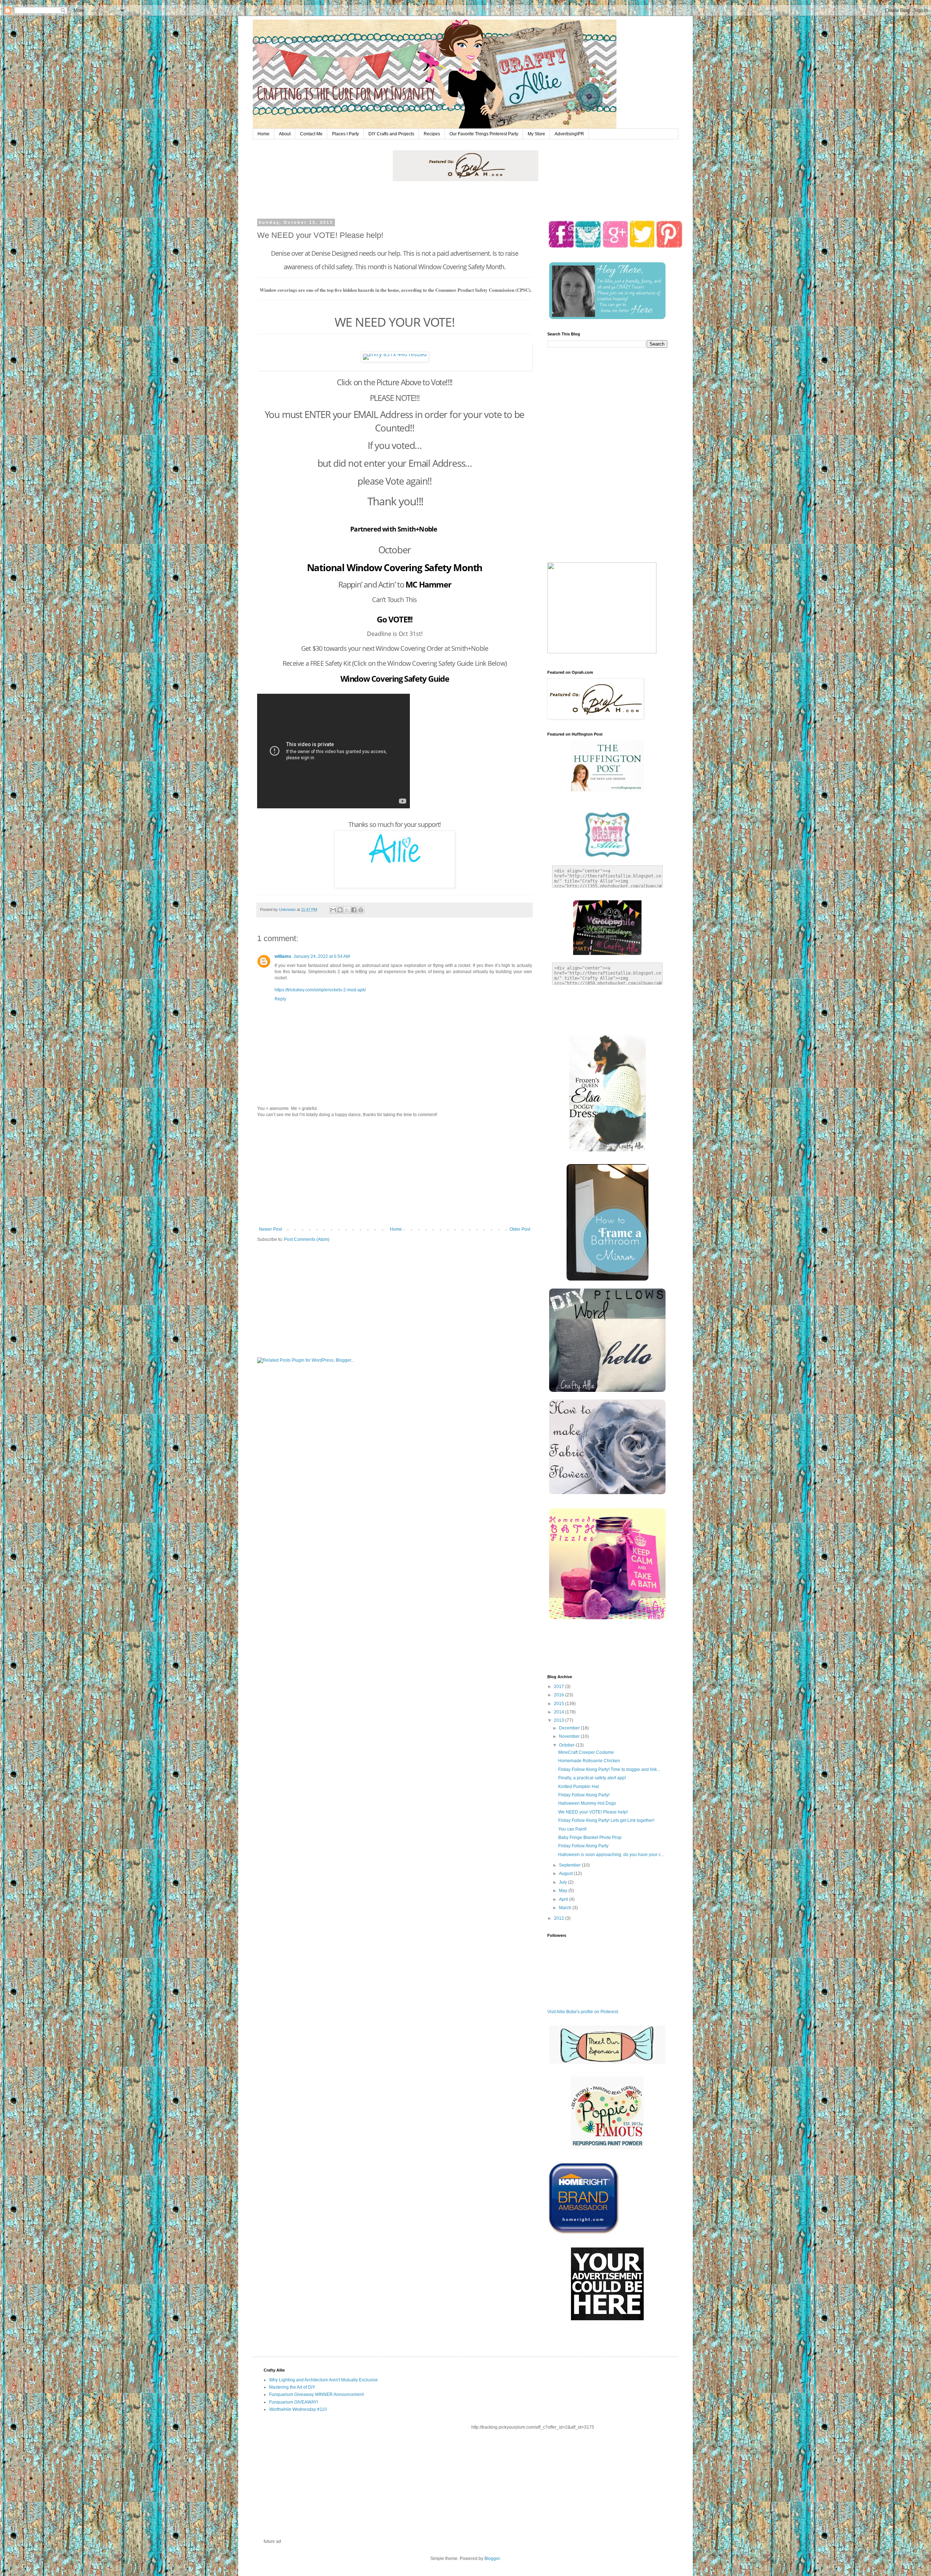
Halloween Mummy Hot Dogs (587, 1803)
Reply (280, 999)
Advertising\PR (569, 134)
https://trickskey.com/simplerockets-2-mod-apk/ (320, 990)
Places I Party (345, 134)
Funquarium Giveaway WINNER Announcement (316, 2394)
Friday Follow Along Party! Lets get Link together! (606, 1820)
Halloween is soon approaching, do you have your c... (611, 1855)
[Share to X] (347, 910)
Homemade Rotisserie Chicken (589, 1761)
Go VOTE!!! (394, 619)
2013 (560, 1720)
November (570, 1736)
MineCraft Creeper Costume (586, 1752)
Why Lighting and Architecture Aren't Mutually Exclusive (323, 2380)
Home (263, 134)
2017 (560, 1687)
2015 (560, 1704)
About (285, 134)
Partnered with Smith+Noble (394, 529)
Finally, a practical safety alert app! (592, 1778)
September (570, 1865)
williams (283, 956)
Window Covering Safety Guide (395, 678)
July (564, 1882)
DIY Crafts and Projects (391, 134)
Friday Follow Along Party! (584, 1795)
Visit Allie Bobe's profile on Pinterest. (583, 2012)
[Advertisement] (395, 1172)
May (564, 1891)
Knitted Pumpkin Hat (578, 1787)
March (566, 1908)
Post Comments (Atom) (307, 1239)
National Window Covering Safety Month (395, 568)
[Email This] (333, 910)
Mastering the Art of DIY (292, 2387)
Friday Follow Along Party (583, 1846)
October (567, 1745)
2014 (560, 1712)
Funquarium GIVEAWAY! (293, 2402)
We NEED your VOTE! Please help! (593, 1812)
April (564, 1899)
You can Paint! (572, 1829)
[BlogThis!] (340, 910)
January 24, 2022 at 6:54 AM (322, 956)
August (566, 1874)
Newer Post (270, 1229)
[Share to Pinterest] (361, 910)
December (570, 1728)
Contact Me (311, 134)
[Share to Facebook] (354, 910)
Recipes (432, 134)
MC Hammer (428, 584)
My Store (536, 134)
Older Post (520, 1229)
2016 (560, 1695)
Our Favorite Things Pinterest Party (484, 134)
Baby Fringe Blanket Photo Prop (590, 1838)
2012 (560, 1918)
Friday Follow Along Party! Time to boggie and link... (609, 1769)
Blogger (492, 2559)
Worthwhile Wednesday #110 (298, 2409)
